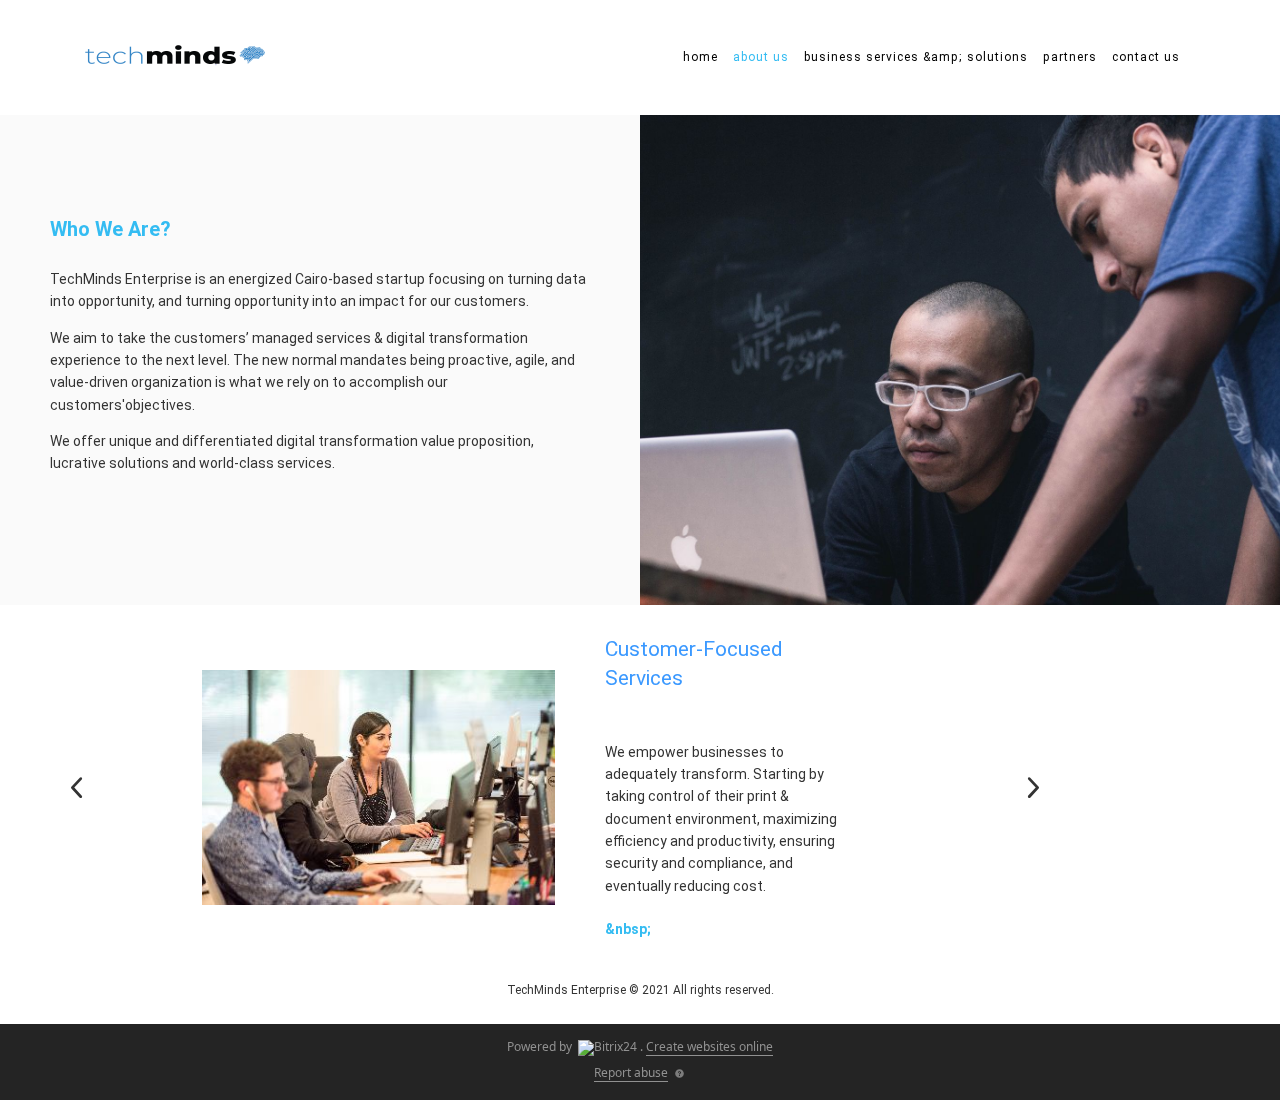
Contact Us (1146, 57)
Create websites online (709, 1046)
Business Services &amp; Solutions (916, 57)
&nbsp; (628, 929)
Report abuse (631, 1072)
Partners (1070, 57)
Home (700, 57)
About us (761, 57)
